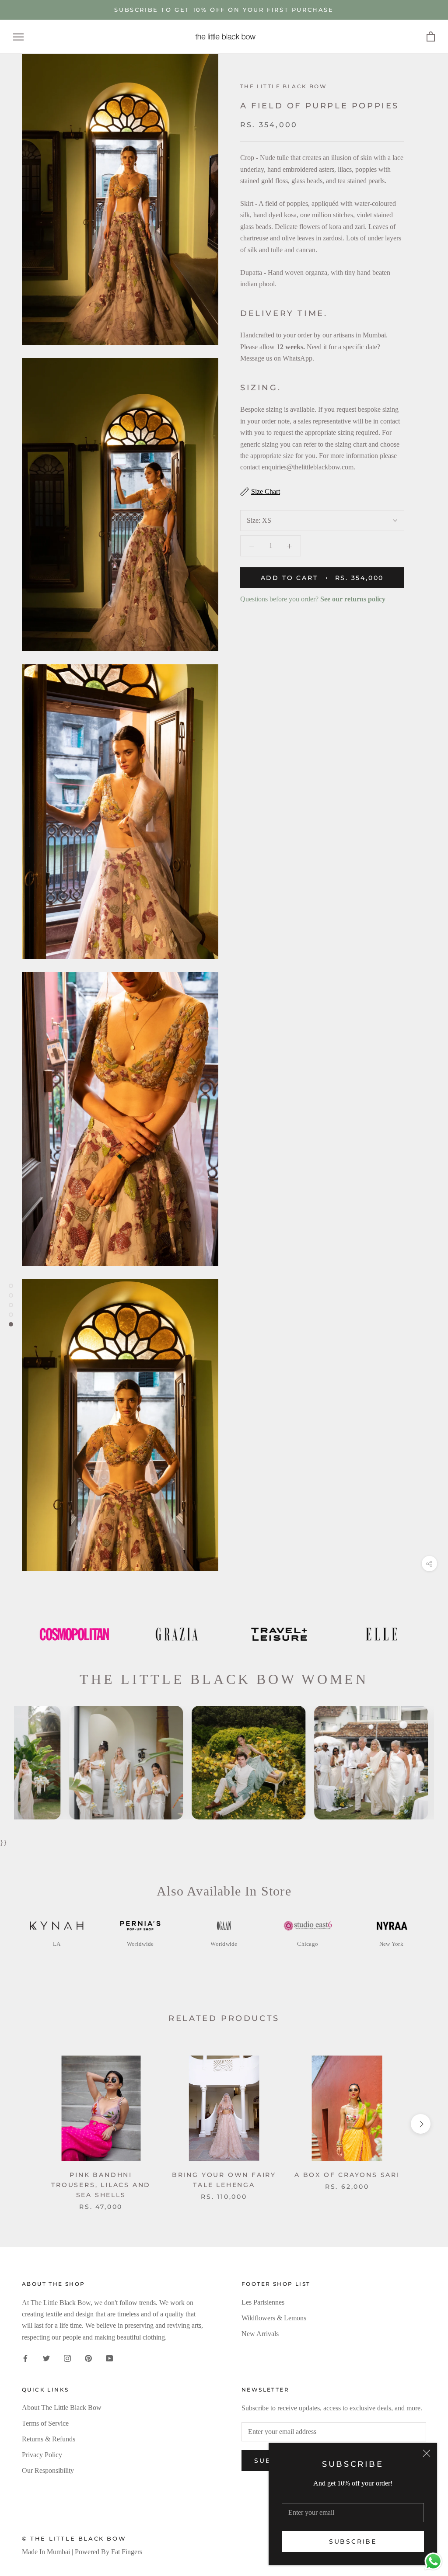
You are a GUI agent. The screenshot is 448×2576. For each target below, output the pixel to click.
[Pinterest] (88, 2357)
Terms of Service (45, 2423)
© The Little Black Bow (74, 2538)
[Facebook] (25, 2357)
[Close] (427, 2453)
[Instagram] (67, 2357)
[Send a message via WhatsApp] (433, 2561)
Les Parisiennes (263, 2302)
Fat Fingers (127, 2552)
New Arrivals (260, 2334)
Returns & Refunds (49, 2439)
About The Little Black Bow (62, 2408)
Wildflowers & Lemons (274, 2318)
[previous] (27, 2124)
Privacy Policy (42, 2455)
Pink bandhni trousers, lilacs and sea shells (101, 2185)
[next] (421, 2124)
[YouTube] (109, 2357)
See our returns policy (353, 599)
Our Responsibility (48, 2470)
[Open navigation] (18, 37)
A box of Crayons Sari (347, 2175)
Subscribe (353, 2541)
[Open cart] (431, 37)
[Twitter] (46, 2357)
